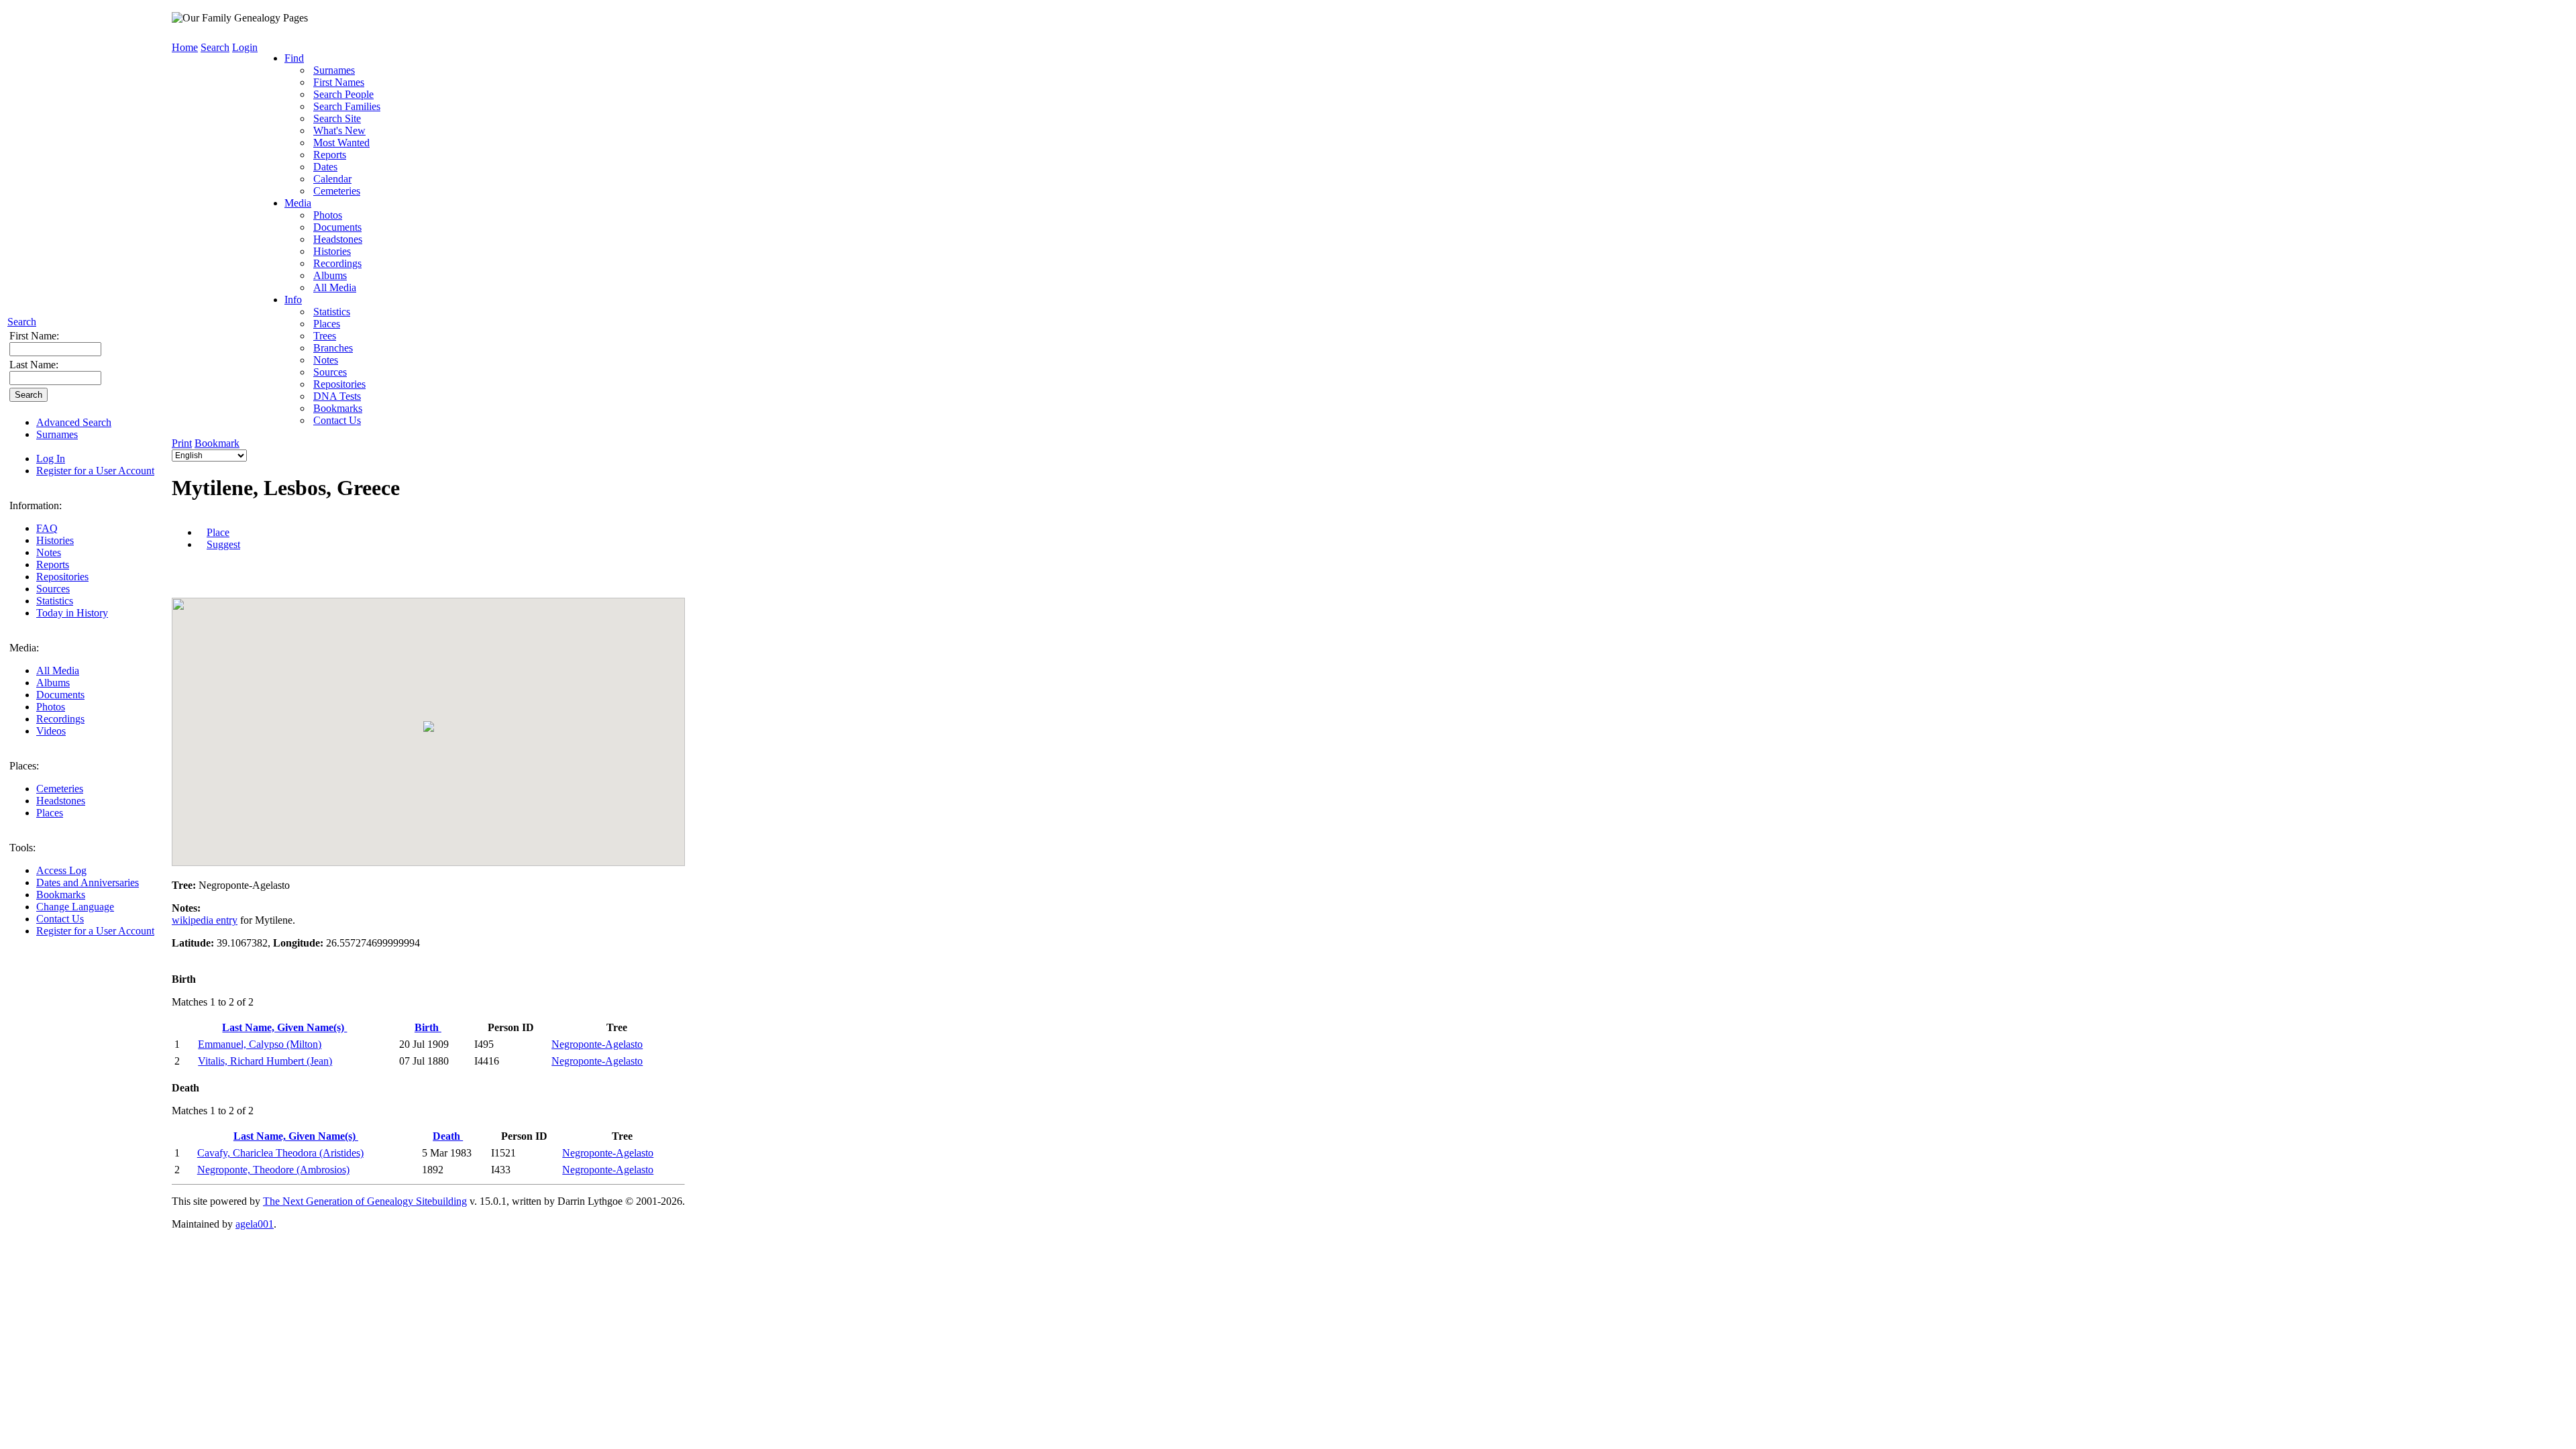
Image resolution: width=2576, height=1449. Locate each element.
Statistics (55, 601)
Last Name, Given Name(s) (284, 1027)
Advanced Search (74, 422)
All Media (58, 670)
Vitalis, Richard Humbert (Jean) (265, 1061)
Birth (428, 1027)
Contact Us (60, 919)
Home (185, 47)
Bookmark (217, 443)
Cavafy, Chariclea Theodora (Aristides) (280, 1153)
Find (294, 58)
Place (218, 532)
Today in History (72, 613)
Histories (55, 540)
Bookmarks (61, 895)
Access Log (61, 870)
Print (182, 443)
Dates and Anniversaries (88, 882)
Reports (53, 565)
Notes (49, 552)
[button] (429, 727)
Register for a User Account (95, 471)
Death (448, 1136)
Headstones (61, 801)
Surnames (57, 434)
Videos (51, 731)
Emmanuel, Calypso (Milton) (260, 1044)
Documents (60, 695)
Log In (51, 459)
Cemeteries (60, 789)
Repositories (62, 577)
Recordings (60, 719)
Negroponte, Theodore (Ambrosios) (273, 1170)
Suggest (223, 544)
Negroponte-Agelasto (597, 1044)
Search (22, 322)
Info (293, 300)
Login (245, 47)
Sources (53, 589)
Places (50, 813)
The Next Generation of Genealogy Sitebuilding (365, 1201)
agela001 (255, 1224)
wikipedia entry (205, 920)
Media (298, 203)
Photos (51, 707)
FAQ (47, 528)
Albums (53, 683)
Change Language (75, 907)
